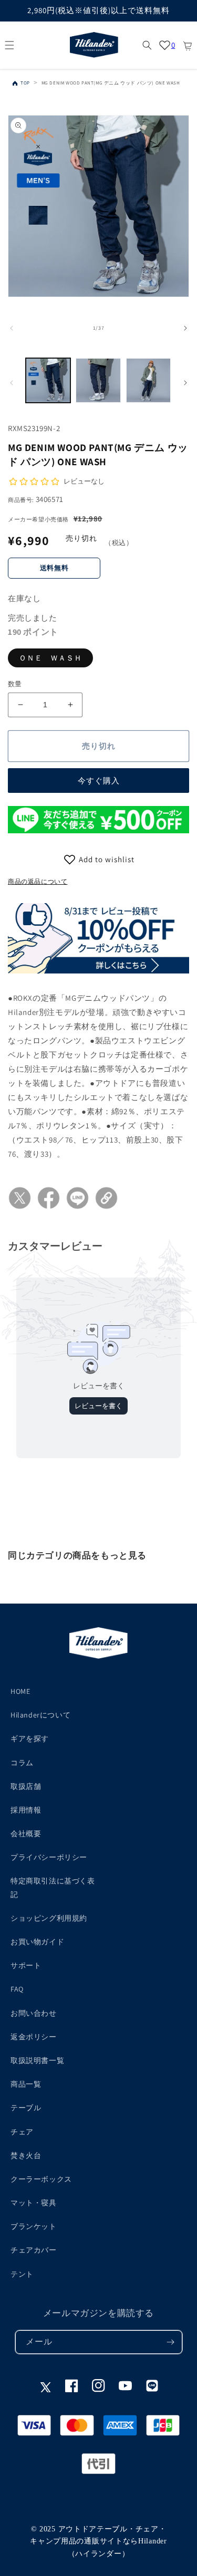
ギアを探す (30, 1739)
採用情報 (26, 1810)
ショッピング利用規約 (49, 1918)
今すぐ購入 (99, 781)
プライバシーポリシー (49, 1857)
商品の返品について (38, 881)
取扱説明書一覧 (37, 2060)
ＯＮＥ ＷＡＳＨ (50, 658)
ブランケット (34, 2226)
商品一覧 (26, 2084)
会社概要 (26, 1834)
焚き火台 (26, 2155)
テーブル (26, 2108)
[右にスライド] (185, 328)
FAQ (17, 1989)
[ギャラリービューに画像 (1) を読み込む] (48, 380)
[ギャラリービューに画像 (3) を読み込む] (148, 380)
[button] (9, 45)
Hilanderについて (40, 1715)
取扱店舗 (26, 1786)
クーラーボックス (41, 2179)
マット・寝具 (34, 2203)
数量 (15, 684)
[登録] (171, 2342)
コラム (22, 1763)
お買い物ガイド (37, 1942)
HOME (20, 1691)
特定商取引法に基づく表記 (53, 1887)
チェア (22, 2132)
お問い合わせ (34, 2013)
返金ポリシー (34, 2037)
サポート (26, 1965)
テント (22, 2274)
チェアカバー (34, 2250)
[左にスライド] (12, 328)
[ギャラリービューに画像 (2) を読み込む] (98, 380)
